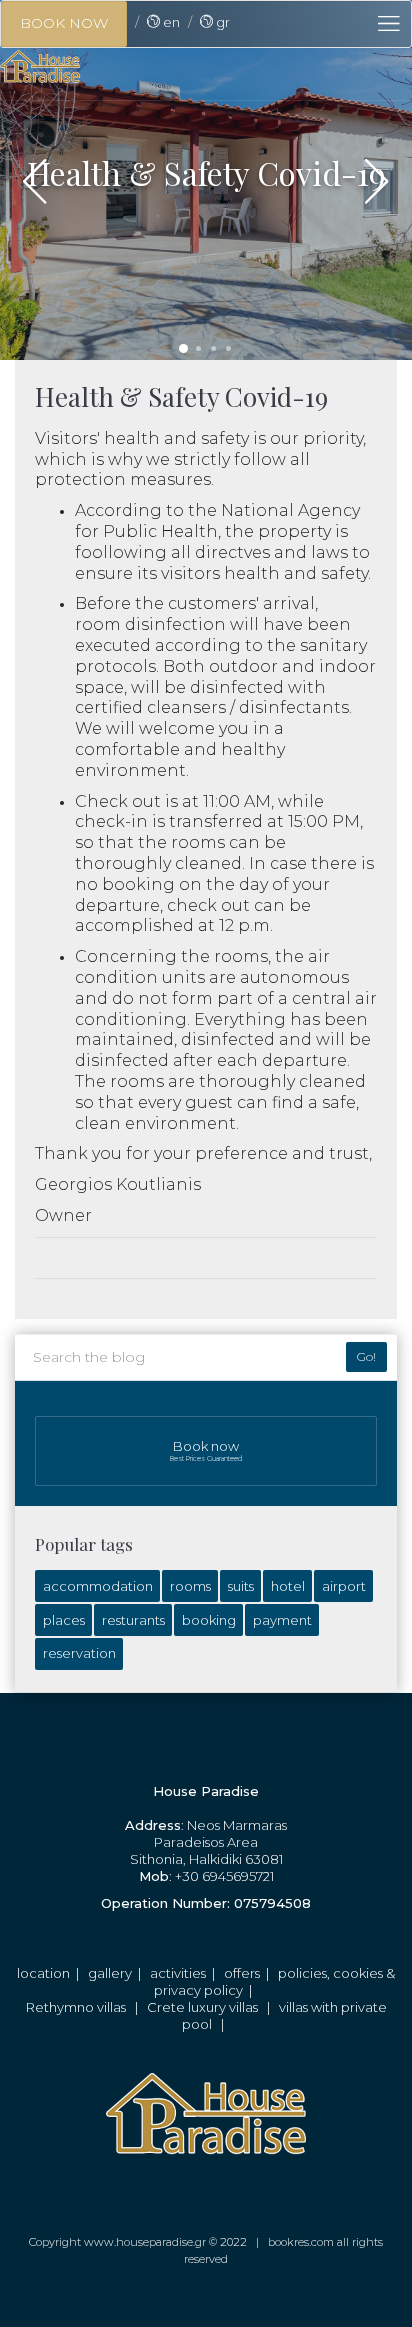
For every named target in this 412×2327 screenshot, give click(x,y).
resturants (133, 1620)
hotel (288, 1586)
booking (209, 1620)
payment (282, 1620)
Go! (366, 1356)
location (43, 1973)
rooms (190, 1586)
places (64, 1620)
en (170, 22)
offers (242, 1973)
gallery (110, 1973)
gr (221, 22)
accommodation (98, 1586)
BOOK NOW (64, 23)
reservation (79, 1653)
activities (178, 1973)
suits (241, 1586)
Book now (206, 1451)
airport (344, 1586)
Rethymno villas (76, 2007)
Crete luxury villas (202, 2007)
